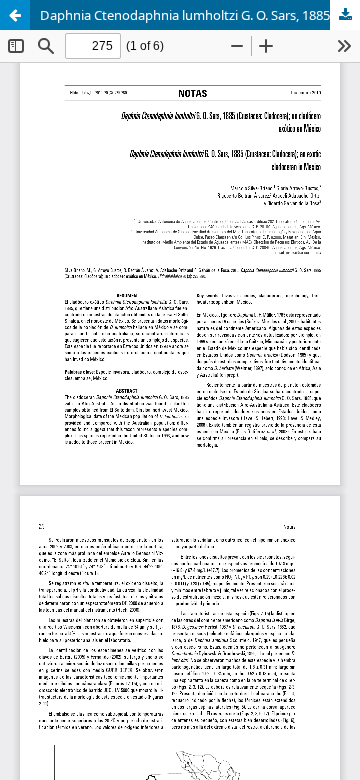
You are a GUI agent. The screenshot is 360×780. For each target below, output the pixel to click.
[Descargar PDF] (345, 15)
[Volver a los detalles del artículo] (15, 15)
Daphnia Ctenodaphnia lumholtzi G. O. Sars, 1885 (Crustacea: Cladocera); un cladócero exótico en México (200, 15)
